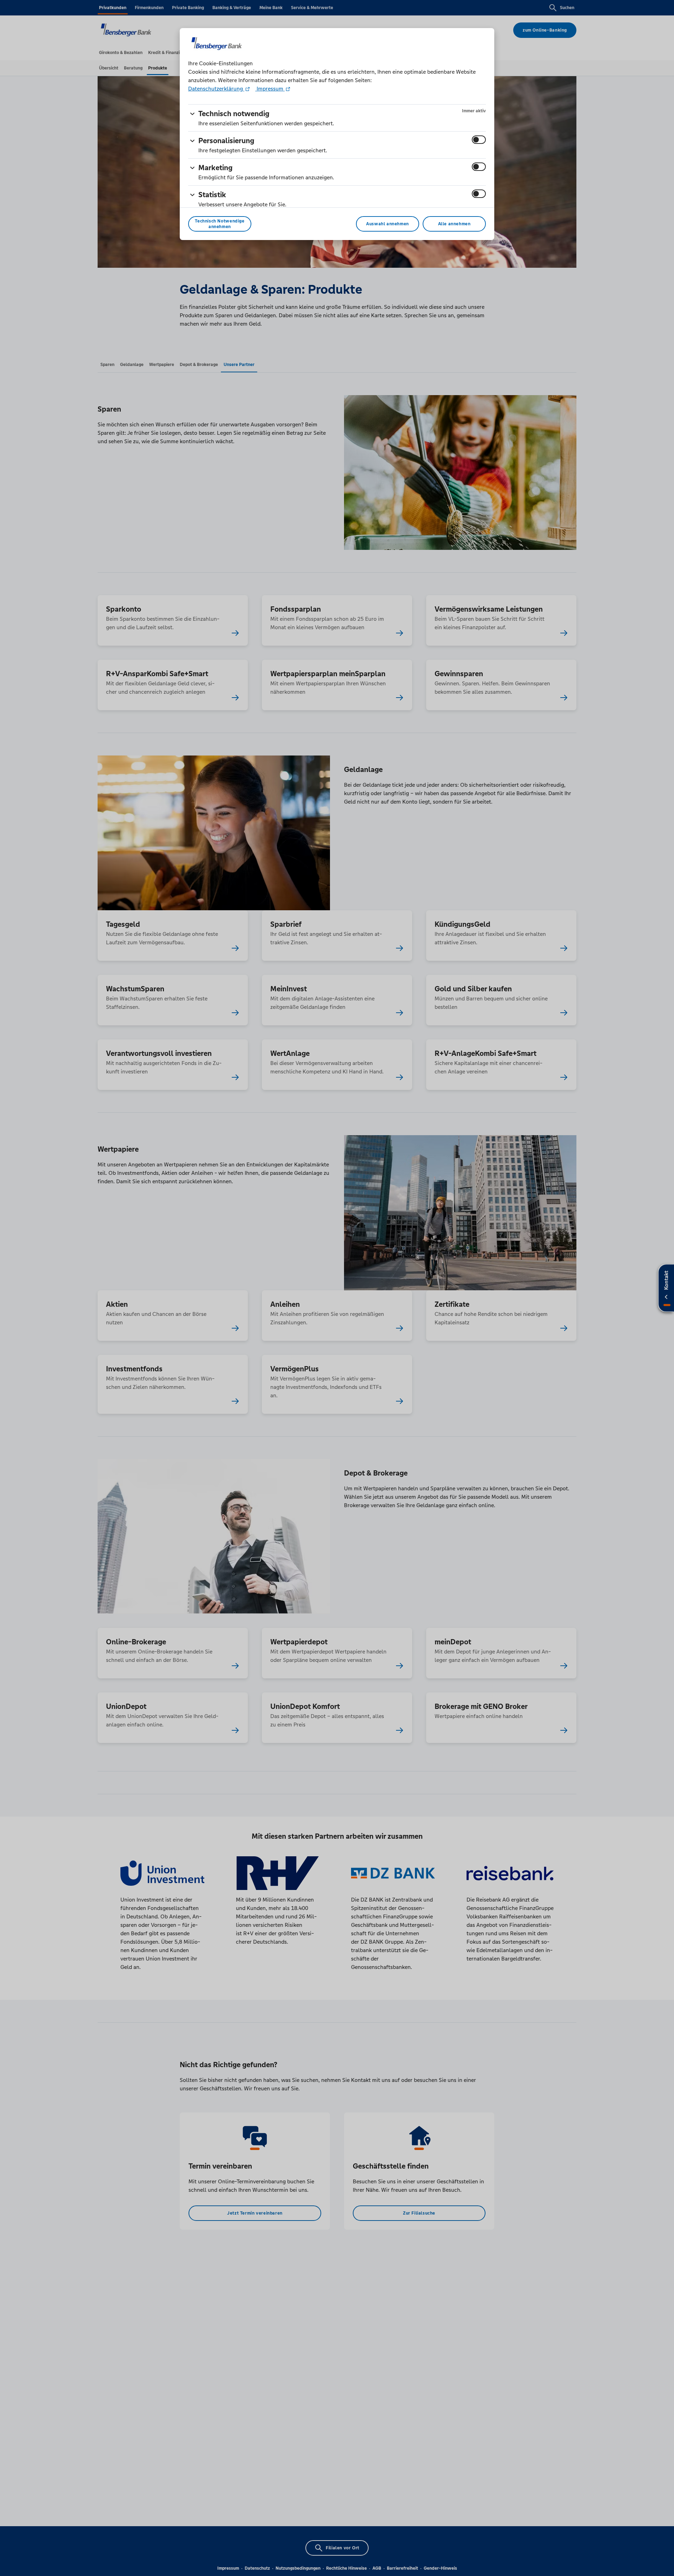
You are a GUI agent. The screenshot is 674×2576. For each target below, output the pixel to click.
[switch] (479, 140)
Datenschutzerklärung (216, 89)
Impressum (270, 89)
